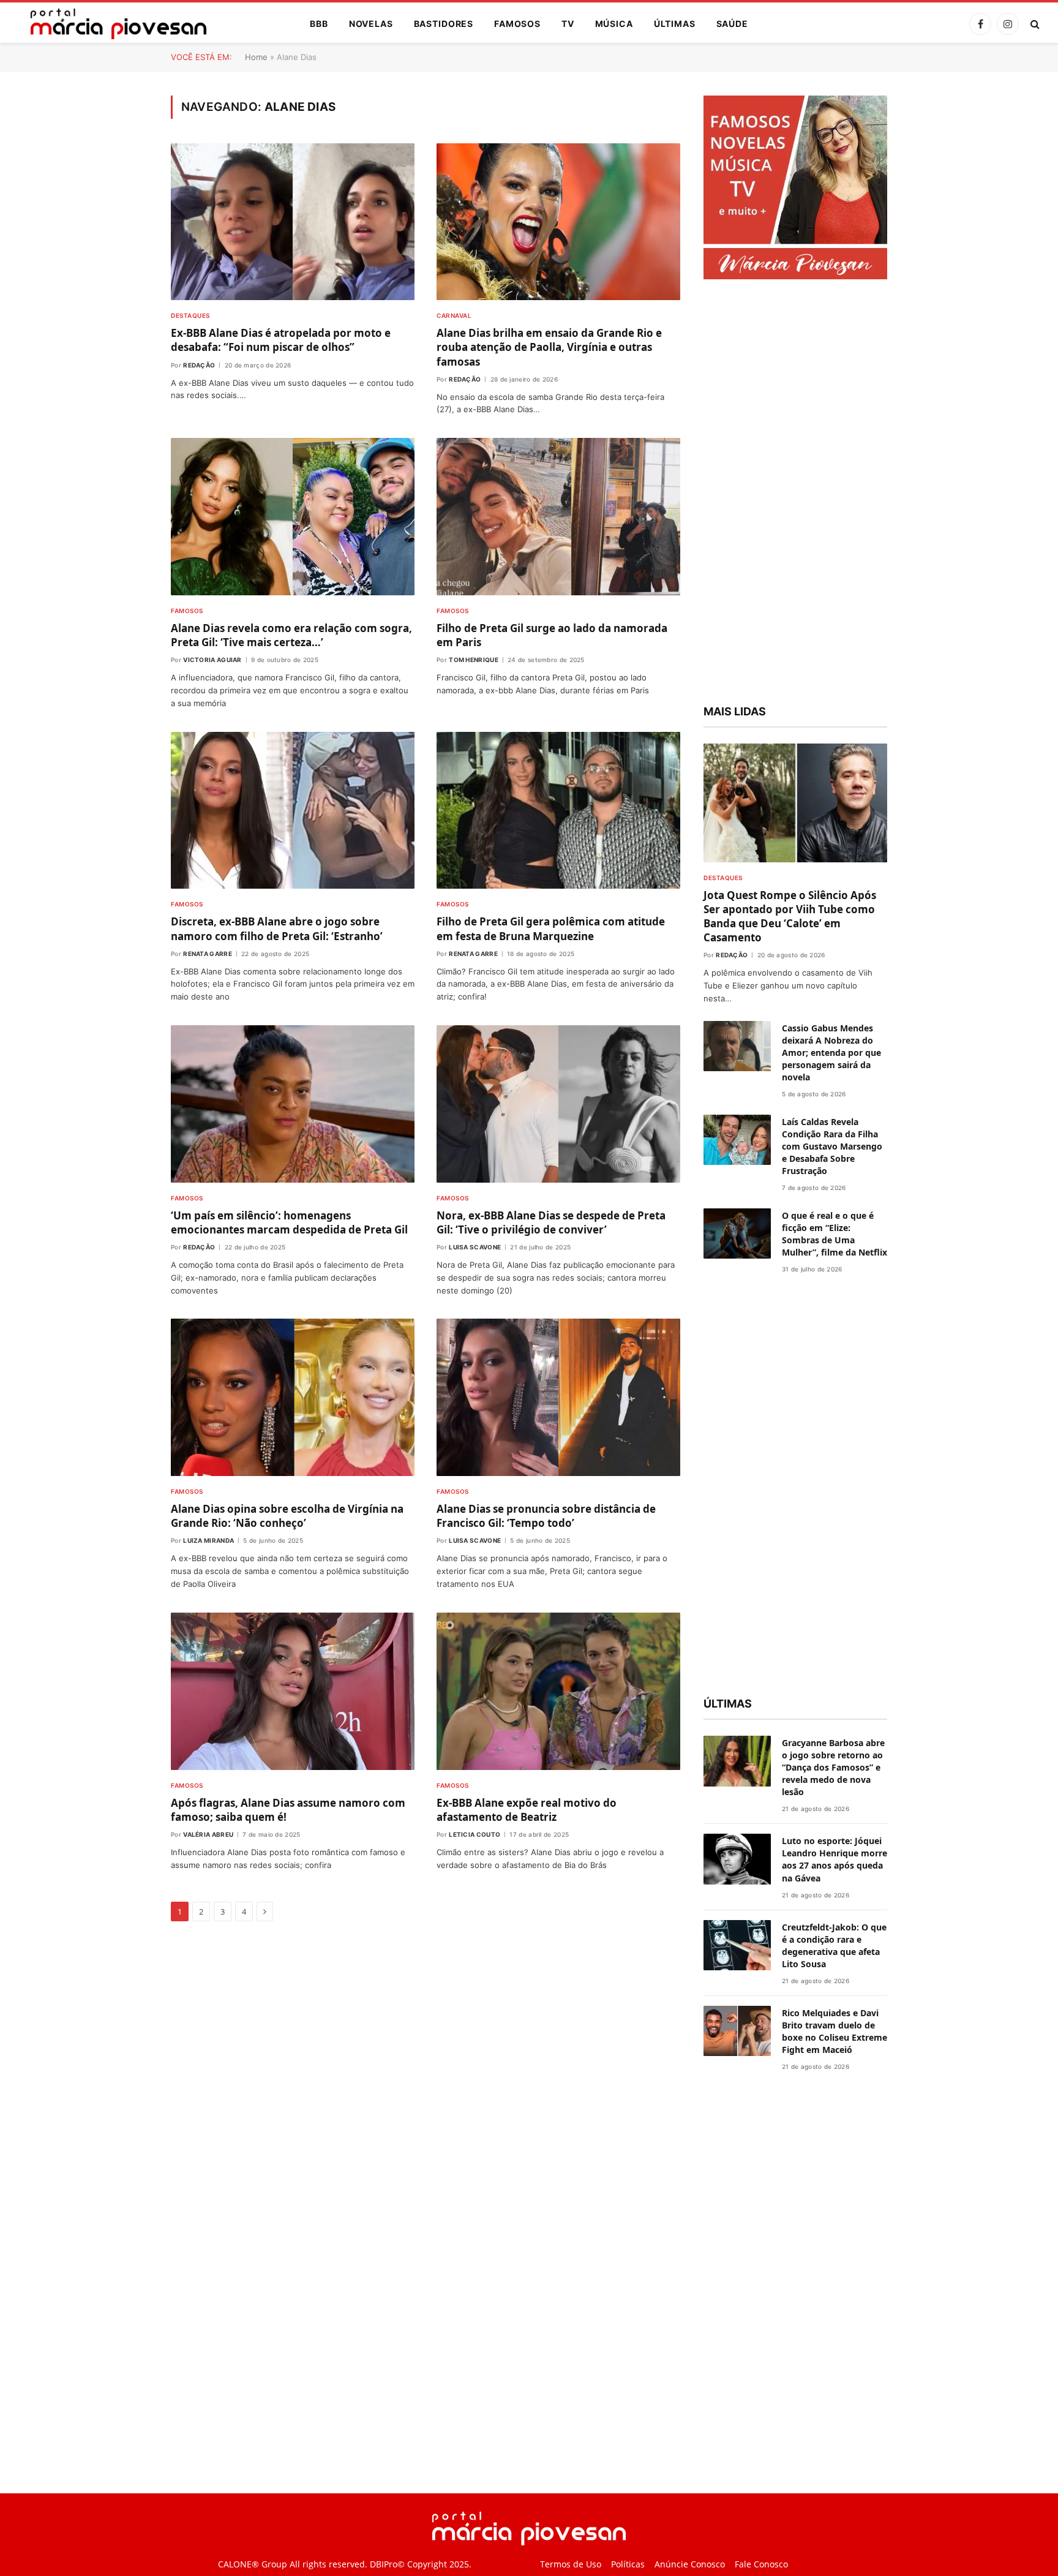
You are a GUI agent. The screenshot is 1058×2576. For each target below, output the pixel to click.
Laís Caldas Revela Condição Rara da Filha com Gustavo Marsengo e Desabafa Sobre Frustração (832, 1146)
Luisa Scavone (475, 1247)
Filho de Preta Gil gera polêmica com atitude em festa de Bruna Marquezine (551, 928)
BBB (319, 24)
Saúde (732, 24)
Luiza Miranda (208, 1540)
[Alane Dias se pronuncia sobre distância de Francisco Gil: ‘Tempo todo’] (558, 1397)
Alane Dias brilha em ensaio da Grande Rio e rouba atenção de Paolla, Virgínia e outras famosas (549, 347)
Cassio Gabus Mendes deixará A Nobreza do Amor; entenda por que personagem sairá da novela (831, 1053)
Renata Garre (208, 954)
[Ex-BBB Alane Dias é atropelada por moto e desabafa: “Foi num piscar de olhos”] (293, 222)
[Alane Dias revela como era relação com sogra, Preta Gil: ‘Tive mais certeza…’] (293, 517)
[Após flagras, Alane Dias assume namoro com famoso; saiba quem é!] (293, 1691)
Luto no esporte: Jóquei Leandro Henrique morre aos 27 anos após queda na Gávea (835, 1859)
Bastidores (444, 24)
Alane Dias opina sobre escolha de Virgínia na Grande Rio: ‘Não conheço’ (287, 1516)
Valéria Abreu (208, 1834)
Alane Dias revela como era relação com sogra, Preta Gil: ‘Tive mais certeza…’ (291, 635)
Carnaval (454, 315)
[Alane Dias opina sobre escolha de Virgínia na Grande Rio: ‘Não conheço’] (293, 1397)
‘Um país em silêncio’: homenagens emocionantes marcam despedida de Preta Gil (289, 1222)
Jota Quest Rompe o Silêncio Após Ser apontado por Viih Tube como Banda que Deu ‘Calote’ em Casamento (790, 916)
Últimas (675, 24)
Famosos (517, 24)
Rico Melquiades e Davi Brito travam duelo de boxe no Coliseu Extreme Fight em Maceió (835, 2031)
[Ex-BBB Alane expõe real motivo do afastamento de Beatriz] (558, 1691)
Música (614, 24)
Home (256, 57)
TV (568, 24)
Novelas (371, 24)
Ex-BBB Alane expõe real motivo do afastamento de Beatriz (527, 1810)
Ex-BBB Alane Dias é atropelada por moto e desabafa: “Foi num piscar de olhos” (281, 340)
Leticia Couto (475, 1834)
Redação (199, 365)
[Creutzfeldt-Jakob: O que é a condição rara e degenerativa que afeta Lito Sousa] (737, 1945)
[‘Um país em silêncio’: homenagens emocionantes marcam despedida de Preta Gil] (293, 1104)
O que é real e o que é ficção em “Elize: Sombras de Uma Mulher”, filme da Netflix (835, 1234)
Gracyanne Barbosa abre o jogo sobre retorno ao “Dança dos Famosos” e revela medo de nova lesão (833, 1767)
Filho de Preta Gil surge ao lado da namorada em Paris (552, 635)
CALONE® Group (253, 2564)
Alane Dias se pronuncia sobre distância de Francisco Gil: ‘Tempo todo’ (546, 1516)
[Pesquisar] (1034, 24)
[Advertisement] (795, 494)
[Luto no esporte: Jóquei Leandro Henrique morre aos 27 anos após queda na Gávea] (737, 1859)
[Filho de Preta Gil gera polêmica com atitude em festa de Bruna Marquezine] (558, 811)
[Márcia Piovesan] (112, 24)
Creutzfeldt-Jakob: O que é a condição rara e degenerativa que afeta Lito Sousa (834, 1945)
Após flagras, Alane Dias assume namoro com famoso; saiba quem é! (288, 1810)
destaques (190, 315)
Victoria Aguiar (212, 660)
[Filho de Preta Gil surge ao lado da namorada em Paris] (558, 517)
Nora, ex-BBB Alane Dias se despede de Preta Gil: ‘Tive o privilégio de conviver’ (551, 1222)
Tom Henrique (474, 660)
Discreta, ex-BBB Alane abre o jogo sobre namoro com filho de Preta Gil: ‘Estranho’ (277, 928)
